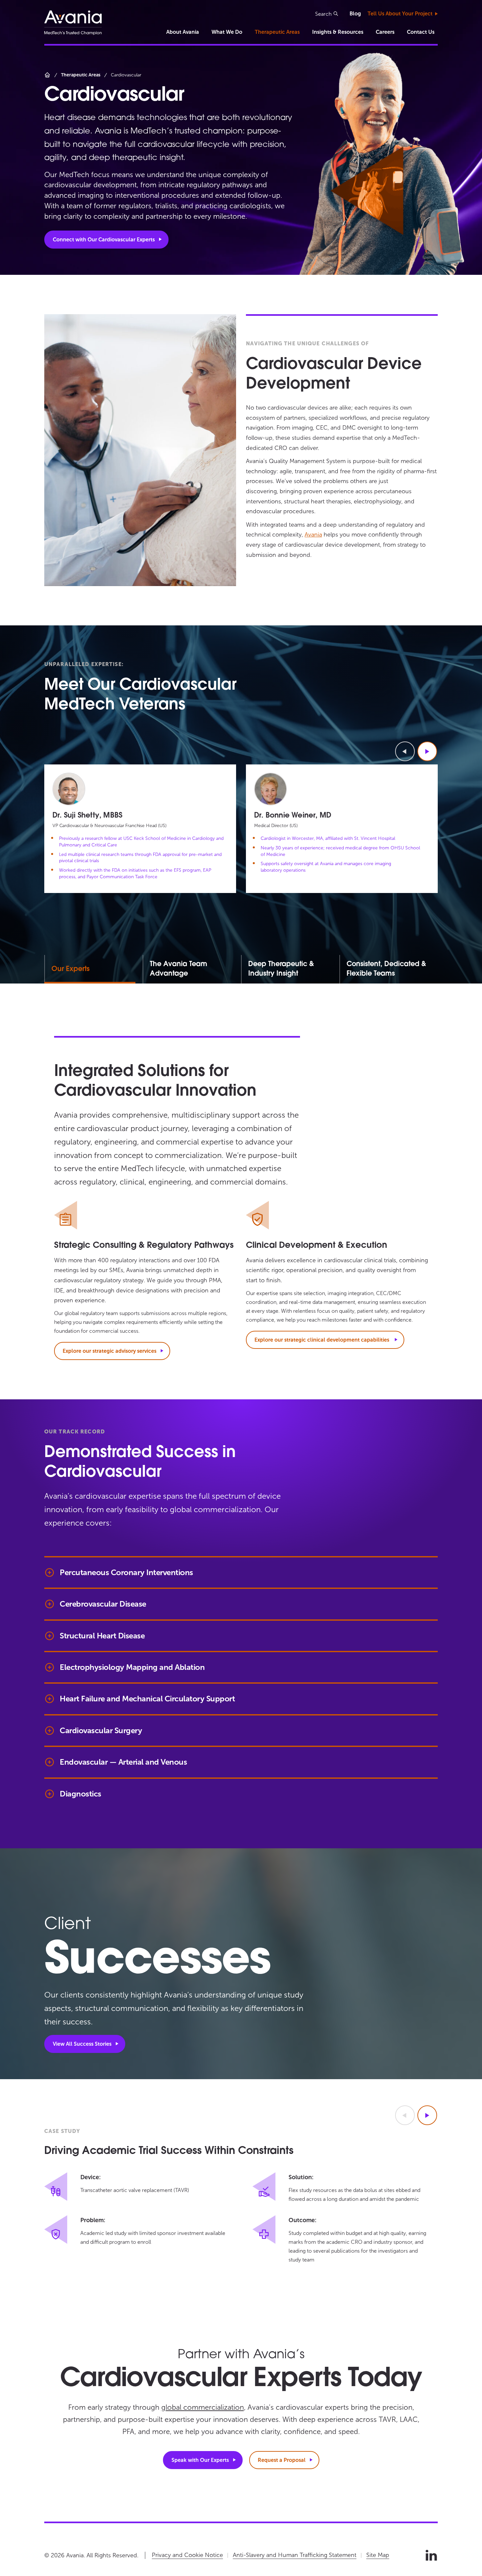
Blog (355, 14)
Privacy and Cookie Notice (187, 2555)
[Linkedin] (431, 2555)
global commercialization (203, 2407)
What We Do (227, 32)
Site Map (378, 2555)
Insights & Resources (338, 32)
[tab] (192, 969)
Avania (313, 535)
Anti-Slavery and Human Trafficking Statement (295, 2555)
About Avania (183, 32)
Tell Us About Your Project (400, 14)
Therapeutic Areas (277, 32)
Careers (385, 32)
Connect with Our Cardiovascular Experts (104, 240)
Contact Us (421, 32)
